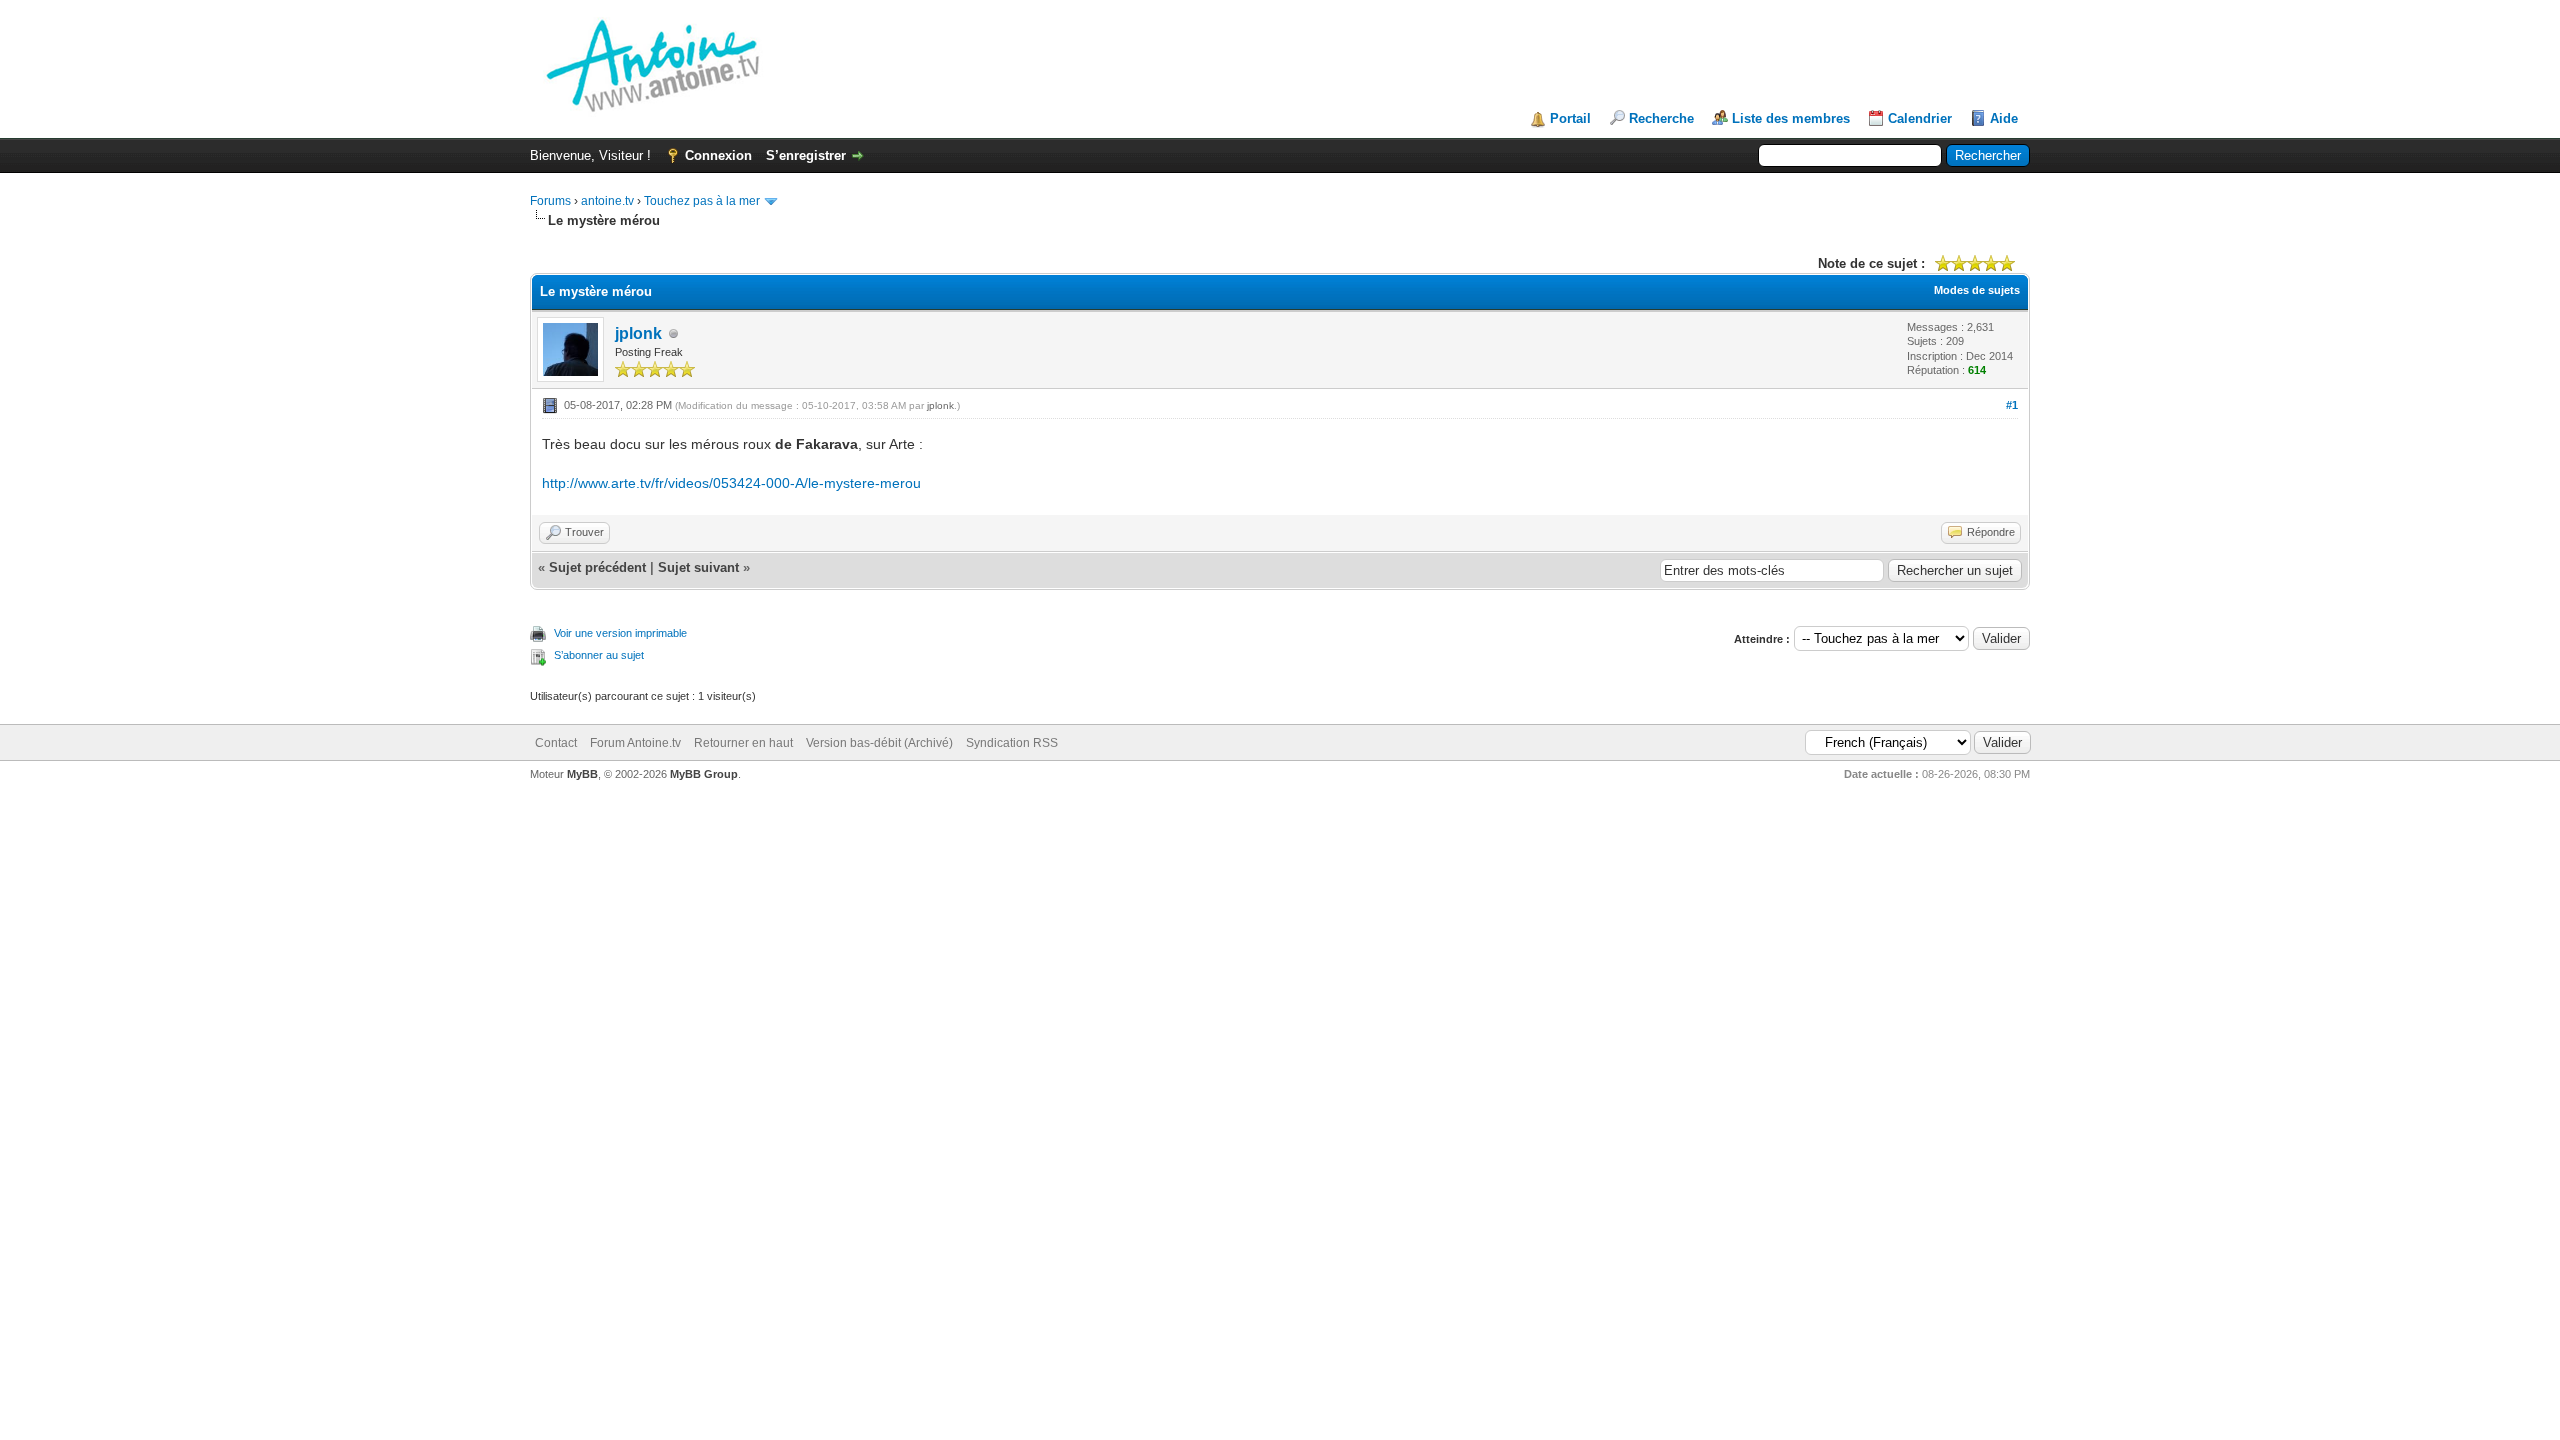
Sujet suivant (698, 567)
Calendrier (1920, 118)
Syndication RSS (1012, 743)
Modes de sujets (1977, 290)
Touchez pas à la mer (702, 201)
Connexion (718, 155)
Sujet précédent (597, 567)
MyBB (582, 774)
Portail (1570, 118)
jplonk (638, 333)
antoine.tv (607, 201)
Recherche (1661, 118)
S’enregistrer (806, 155)
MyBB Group (704, 774)
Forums (550, 201)
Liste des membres (1791, 118)
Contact (556, 743)
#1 (2012, 405)
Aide (2004, 118)
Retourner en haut (743, 743)
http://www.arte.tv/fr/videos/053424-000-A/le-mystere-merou (731, 483)
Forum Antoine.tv (635, 743)
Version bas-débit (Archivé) (879, 743)
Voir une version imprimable (620, 633)
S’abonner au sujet (599, 655)
